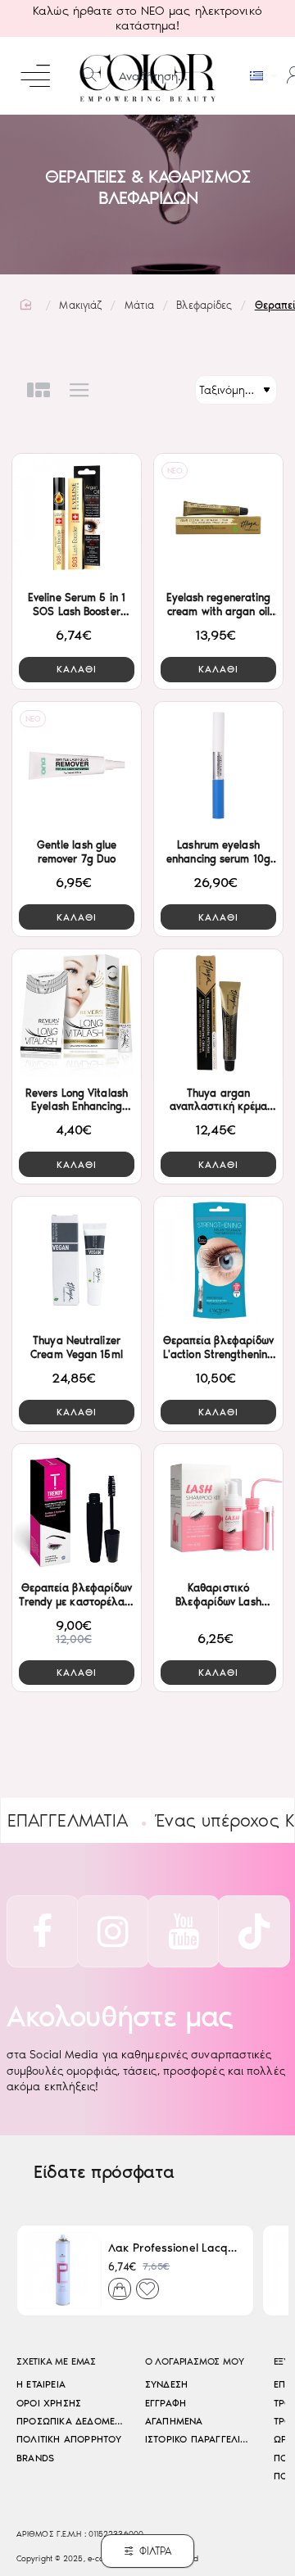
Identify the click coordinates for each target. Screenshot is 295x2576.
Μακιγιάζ (80, 305)
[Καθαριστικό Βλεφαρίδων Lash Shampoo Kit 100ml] (218, 1508)
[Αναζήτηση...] (89, 76)
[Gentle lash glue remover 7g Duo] (77, 766)
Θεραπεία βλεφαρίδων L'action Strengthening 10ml (219, 1349)
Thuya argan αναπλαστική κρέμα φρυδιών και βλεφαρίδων (219, 1101)
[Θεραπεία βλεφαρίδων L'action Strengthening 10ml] (218, 1261)
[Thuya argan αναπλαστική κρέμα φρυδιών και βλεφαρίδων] (218, 1013)
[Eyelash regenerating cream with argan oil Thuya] (218, 518)
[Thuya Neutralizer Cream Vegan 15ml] (77, 1261)
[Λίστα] (79, 390)
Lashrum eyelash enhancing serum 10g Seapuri (218, 853)
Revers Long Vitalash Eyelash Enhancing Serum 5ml (77, 1101)
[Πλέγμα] (39, 390)
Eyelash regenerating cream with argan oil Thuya (219, 606)
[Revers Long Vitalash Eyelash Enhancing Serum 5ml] (77, 1013)
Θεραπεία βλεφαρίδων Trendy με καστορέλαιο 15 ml (76, 1596)
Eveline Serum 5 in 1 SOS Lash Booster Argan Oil (77, 606)
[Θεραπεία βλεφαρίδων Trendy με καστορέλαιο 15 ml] (77, 1508)
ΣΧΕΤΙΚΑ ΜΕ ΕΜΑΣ (56, 2362)
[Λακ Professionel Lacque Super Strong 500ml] (63, 2270)
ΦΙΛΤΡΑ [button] (156, 2551)
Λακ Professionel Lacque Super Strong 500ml (174, 2248)
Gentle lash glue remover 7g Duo (77, 852)
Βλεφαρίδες (204, 305)
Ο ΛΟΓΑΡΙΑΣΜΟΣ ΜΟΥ (195, 2362)
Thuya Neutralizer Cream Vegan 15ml (77, 1347)
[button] (77, 670)
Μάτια (140, 305)
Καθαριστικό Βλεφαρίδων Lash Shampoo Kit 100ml (218, 1596)
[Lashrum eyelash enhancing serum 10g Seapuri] (218, 766)
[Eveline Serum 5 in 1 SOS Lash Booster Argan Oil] (77, 518)
